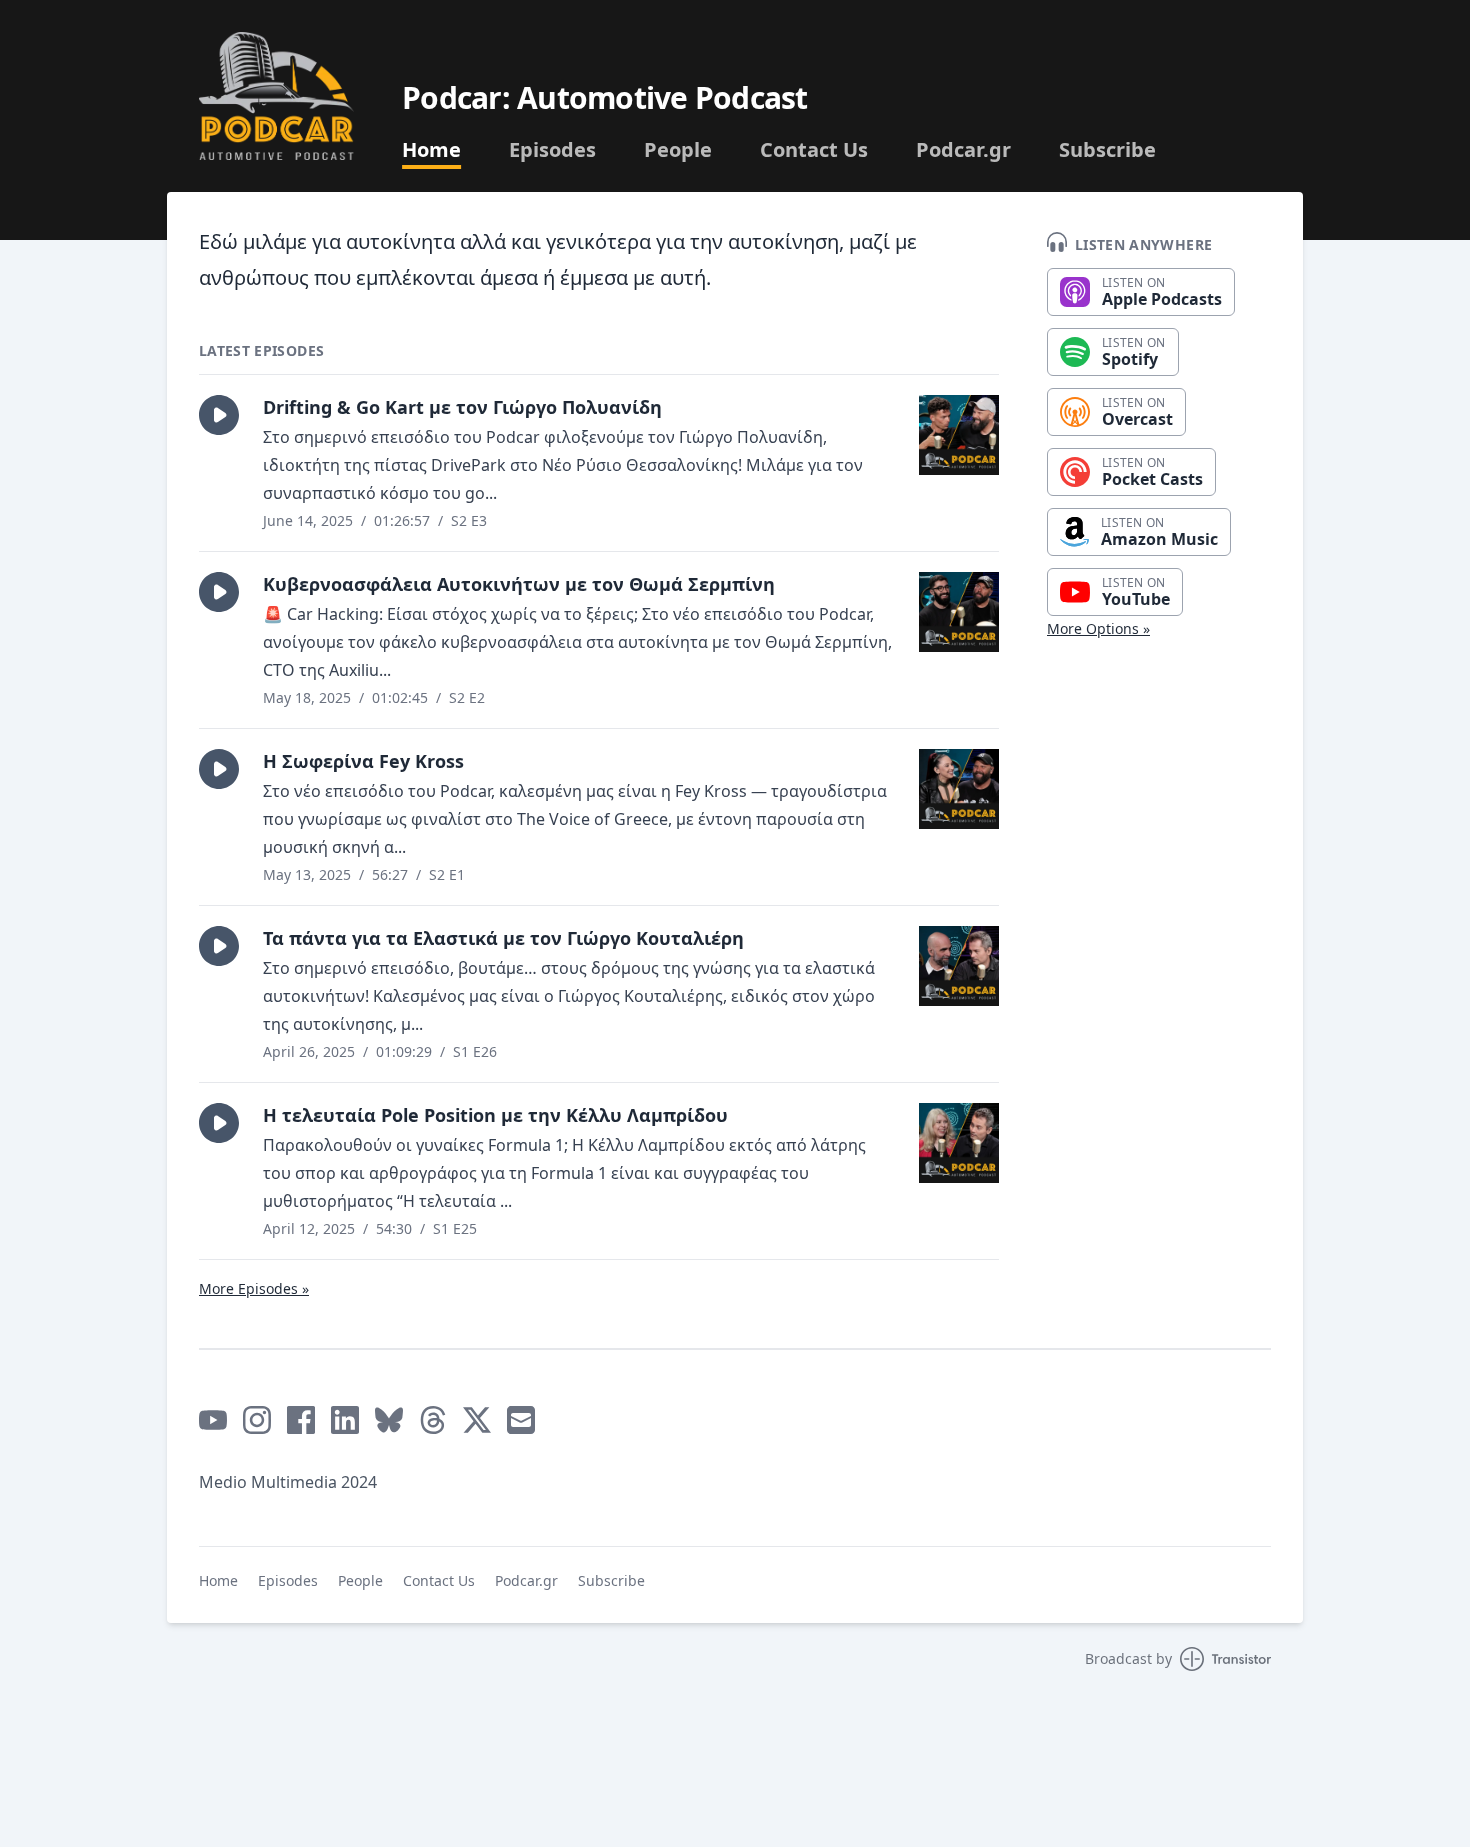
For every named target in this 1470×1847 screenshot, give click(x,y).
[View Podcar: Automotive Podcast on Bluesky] (389, 1420)
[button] (219, 415)
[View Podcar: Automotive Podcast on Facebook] (301, 1420)
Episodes (552, 150)
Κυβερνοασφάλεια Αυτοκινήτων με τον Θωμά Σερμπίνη (519, 584)
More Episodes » (254, 1288)
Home (431, 150)
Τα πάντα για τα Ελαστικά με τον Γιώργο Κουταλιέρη (503, 938)
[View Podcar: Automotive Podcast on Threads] (433, 1420)
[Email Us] (521, 1420)
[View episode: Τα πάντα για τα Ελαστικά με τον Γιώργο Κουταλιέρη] (959, 966)
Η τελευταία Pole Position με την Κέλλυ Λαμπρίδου (495, 1115)
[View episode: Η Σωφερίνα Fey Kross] (959, 789)
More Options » (1098, 628)
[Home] (276, 96)
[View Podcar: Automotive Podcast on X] (477, 1420)
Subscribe (1107, 150)
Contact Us (814, 150)
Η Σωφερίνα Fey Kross (363, 761)
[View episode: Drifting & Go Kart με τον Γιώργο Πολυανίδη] (959, 435)
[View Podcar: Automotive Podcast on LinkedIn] (345, 1420)
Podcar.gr (963, 150)
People (678, 150)
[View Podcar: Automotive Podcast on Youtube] (213, 1420)
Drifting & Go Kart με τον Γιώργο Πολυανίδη (462, 407)
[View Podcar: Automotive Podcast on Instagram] (257, 1420)
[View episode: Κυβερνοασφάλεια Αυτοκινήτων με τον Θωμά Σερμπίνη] (959, 612)
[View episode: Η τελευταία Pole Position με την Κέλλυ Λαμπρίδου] (959, 1143)
